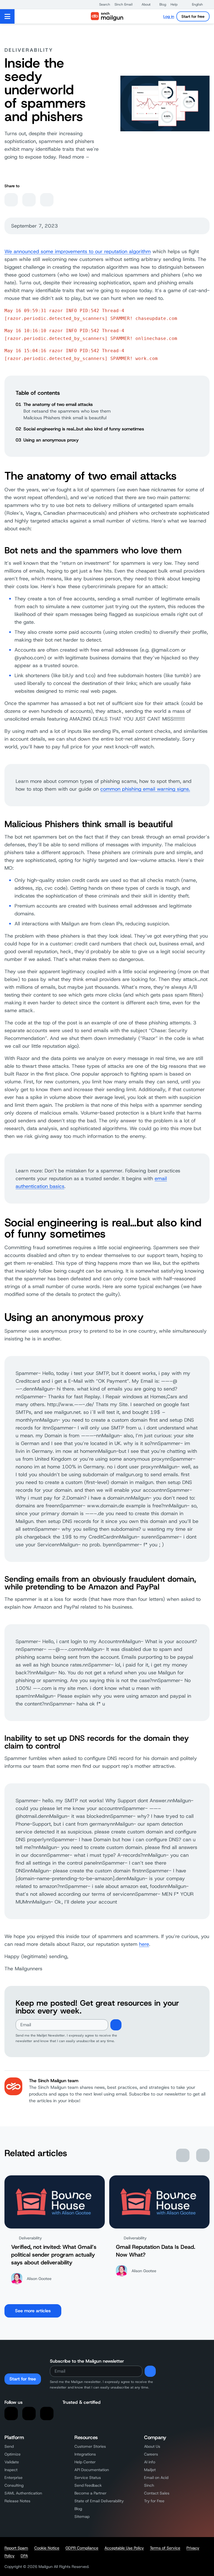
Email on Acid (156, 2478)
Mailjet (150, 2470)
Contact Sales (157, 2493)
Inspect (11, 2470)
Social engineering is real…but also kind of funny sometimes (84, 429)
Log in (169, 16)
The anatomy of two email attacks (58, 404)
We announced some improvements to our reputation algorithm (78, 252)
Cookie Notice (47, 2548)
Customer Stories (90, 2446)
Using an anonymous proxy (51, 440)
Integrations (85, 2454)
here (144, 1944)
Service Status (88, 2478)
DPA (24, 2556)
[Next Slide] (203, 2155)
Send (9, 2446)
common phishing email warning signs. (145, 789)
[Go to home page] (107, 16)
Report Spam (16, 2548)
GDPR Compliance (82, 2548)
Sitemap (82, 2516)
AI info (150, 2462)
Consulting (14, 2485)
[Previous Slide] (183, 2155)
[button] (102, 4)
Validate (12, 2462)
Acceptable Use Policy (124, 2548)
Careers (151, 2454)
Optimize (13, 2454)
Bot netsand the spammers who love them (67, 411)
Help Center (85, 2462)
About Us (152, 2446)
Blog (78, 2509)
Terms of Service (165, 2548)
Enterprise (14, 2478)
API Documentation (92, 2470)
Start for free (193, 16)
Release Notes (17, 2501)
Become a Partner (90, 2493)
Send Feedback (88, 2485)
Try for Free (154, 2501)
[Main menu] (7, 16)
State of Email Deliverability (99, 2501)
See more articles (33, 2311)
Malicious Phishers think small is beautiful (65, 418)
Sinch (149, 2485)
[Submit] (116, 2025)
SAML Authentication (23, 2493)
